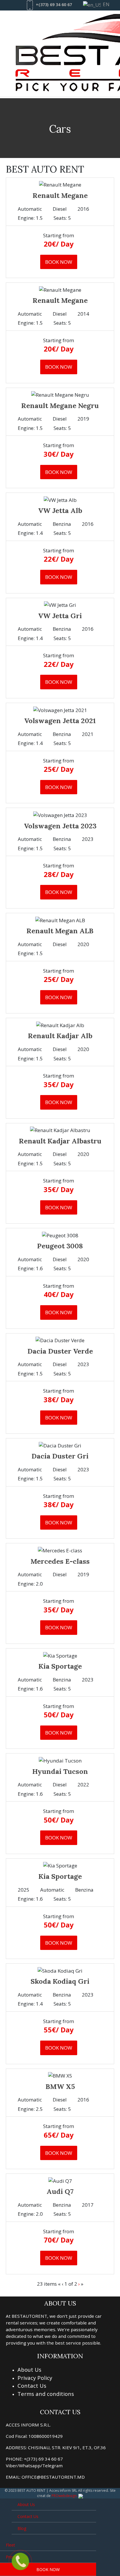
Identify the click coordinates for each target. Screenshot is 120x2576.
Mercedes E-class (60, 1561)
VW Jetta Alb (60, 511)
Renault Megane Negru (60, 406)
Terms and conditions (46, 2394)
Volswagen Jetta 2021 (60, 721)
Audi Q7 (60, 2191)
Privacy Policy (35, 2378)
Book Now (48, 2569)
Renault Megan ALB (60, 931)
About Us (29, 2369)
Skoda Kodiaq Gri (60, 1981)
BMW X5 (60, 2086)
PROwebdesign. (65, 2496)
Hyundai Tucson (60, 1771)
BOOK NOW (59, 262)
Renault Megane (60, 195)
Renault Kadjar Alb (60, 1036)
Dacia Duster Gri (60, 1456)
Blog (22, 2528)
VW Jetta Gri (60, 616)
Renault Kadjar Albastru (60, 1141)
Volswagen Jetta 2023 (60, 826)
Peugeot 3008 (60, 1246)
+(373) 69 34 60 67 (54, 5)
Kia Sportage (60, 1666)
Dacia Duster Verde (60, 1351)
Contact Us (32, 2386)
